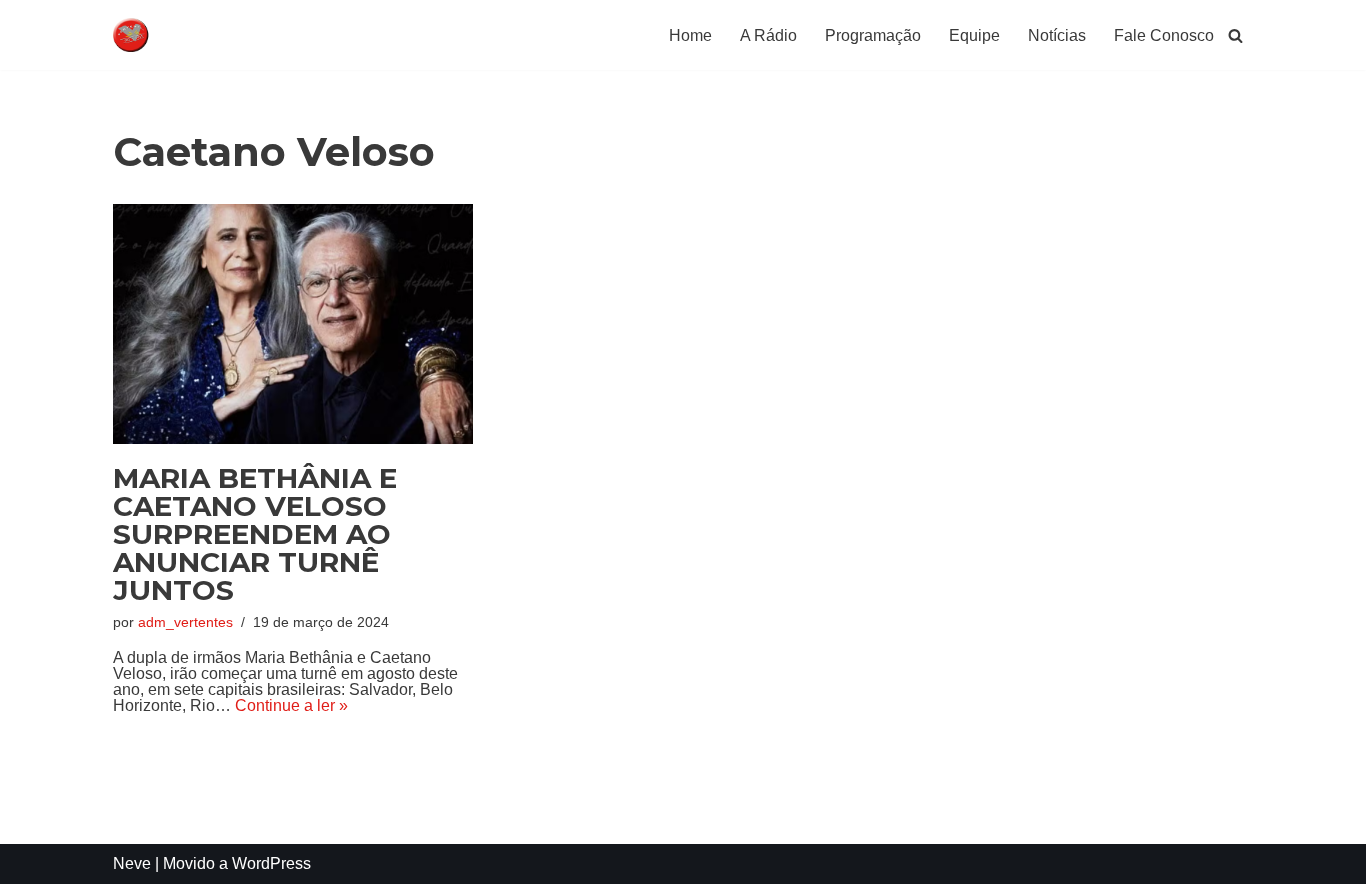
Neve (132, 863)
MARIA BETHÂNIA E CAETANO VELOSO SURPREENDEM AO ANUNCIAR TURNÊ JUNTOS (255, 534)
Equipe (974, 35)
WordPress (271, 863)
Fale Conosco (1164, 35)
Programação (873, 35)
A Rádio (768, 35)
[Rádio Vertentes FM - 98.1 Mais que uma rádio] (173, 35)
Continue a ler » (291, 705)
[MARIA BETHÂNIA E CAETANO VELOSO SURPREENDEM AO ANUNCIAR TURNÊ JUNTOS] (293, 324)
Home (690, 35)
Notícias (1057, 35)
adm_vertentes (185, 622)
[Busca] (1235, 35)
